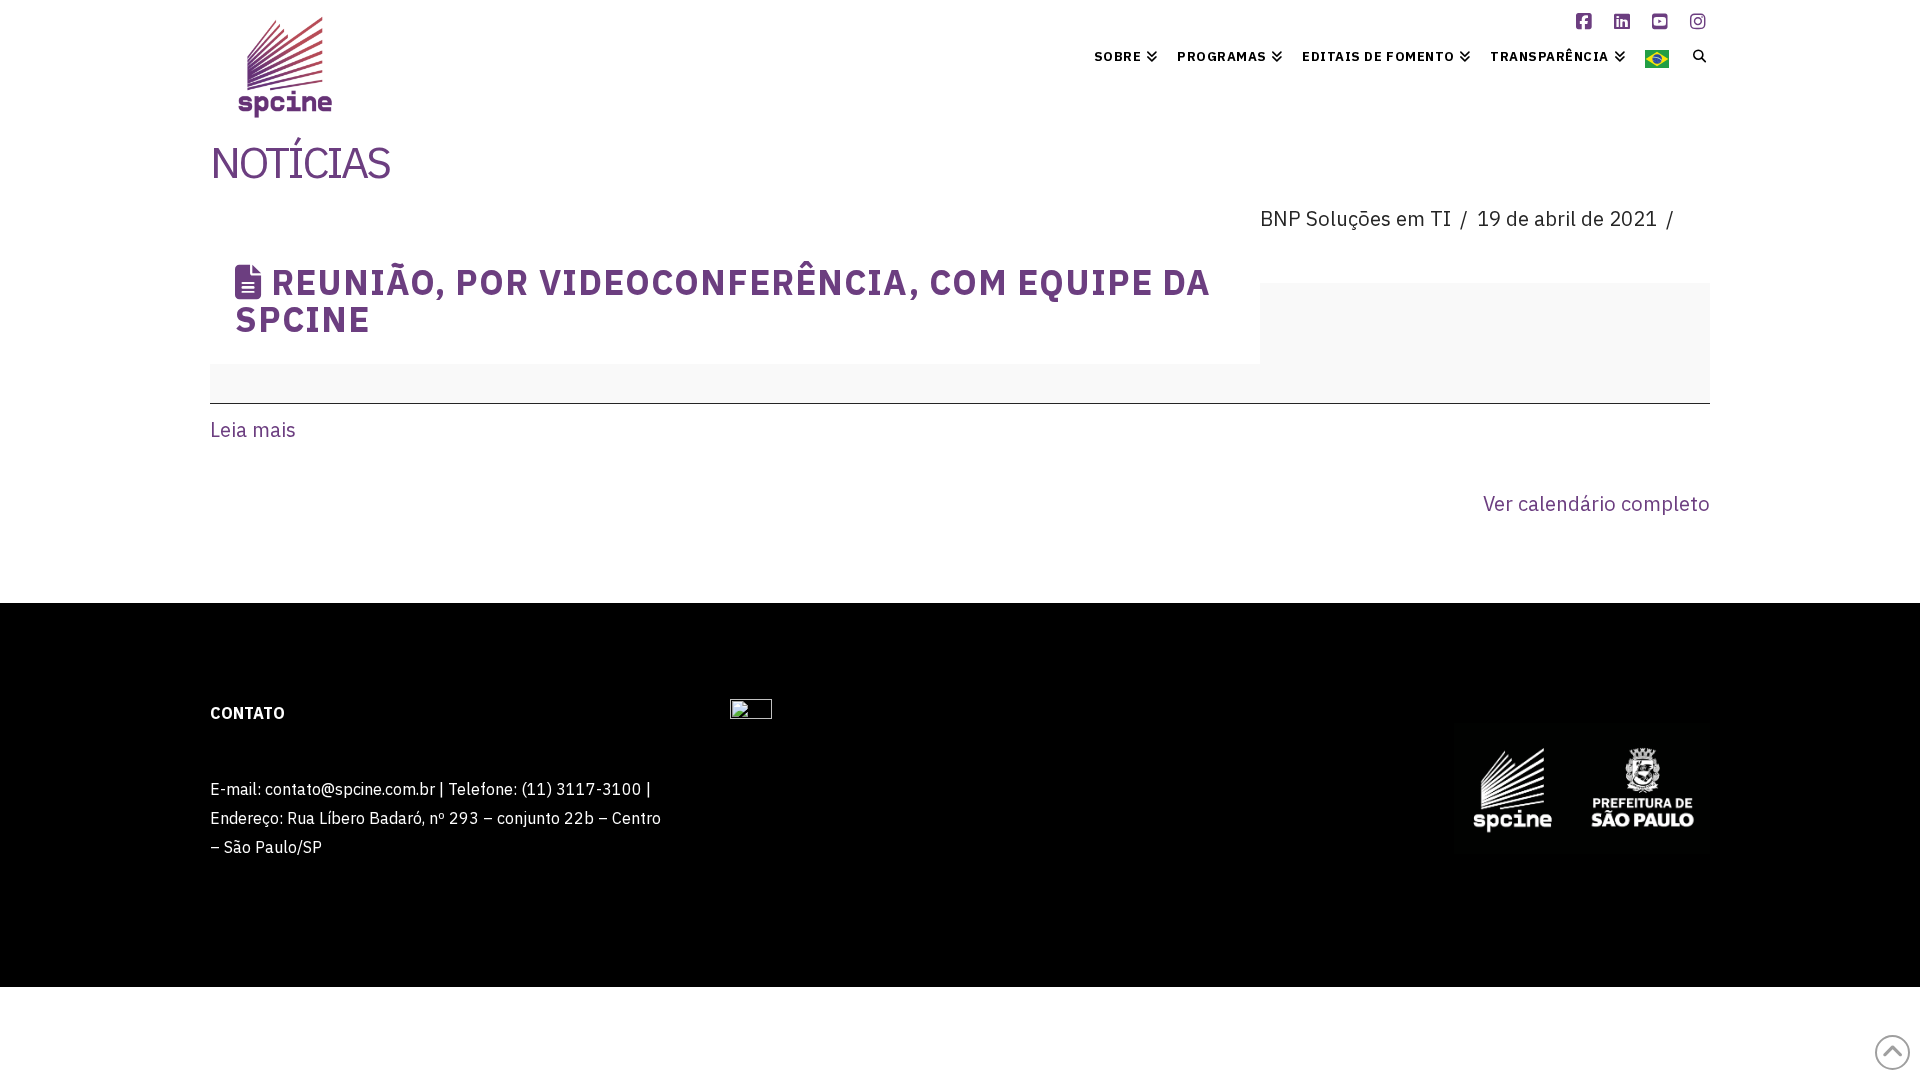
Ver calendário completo (1596, 503)
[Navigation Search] (1694, 55)
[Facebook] (1587, 22)
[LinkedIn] (1625, 22)
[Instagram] (1701, 22)
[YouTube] (1663, 22)
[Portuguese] (1657, 55)
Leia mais (253, 429)
